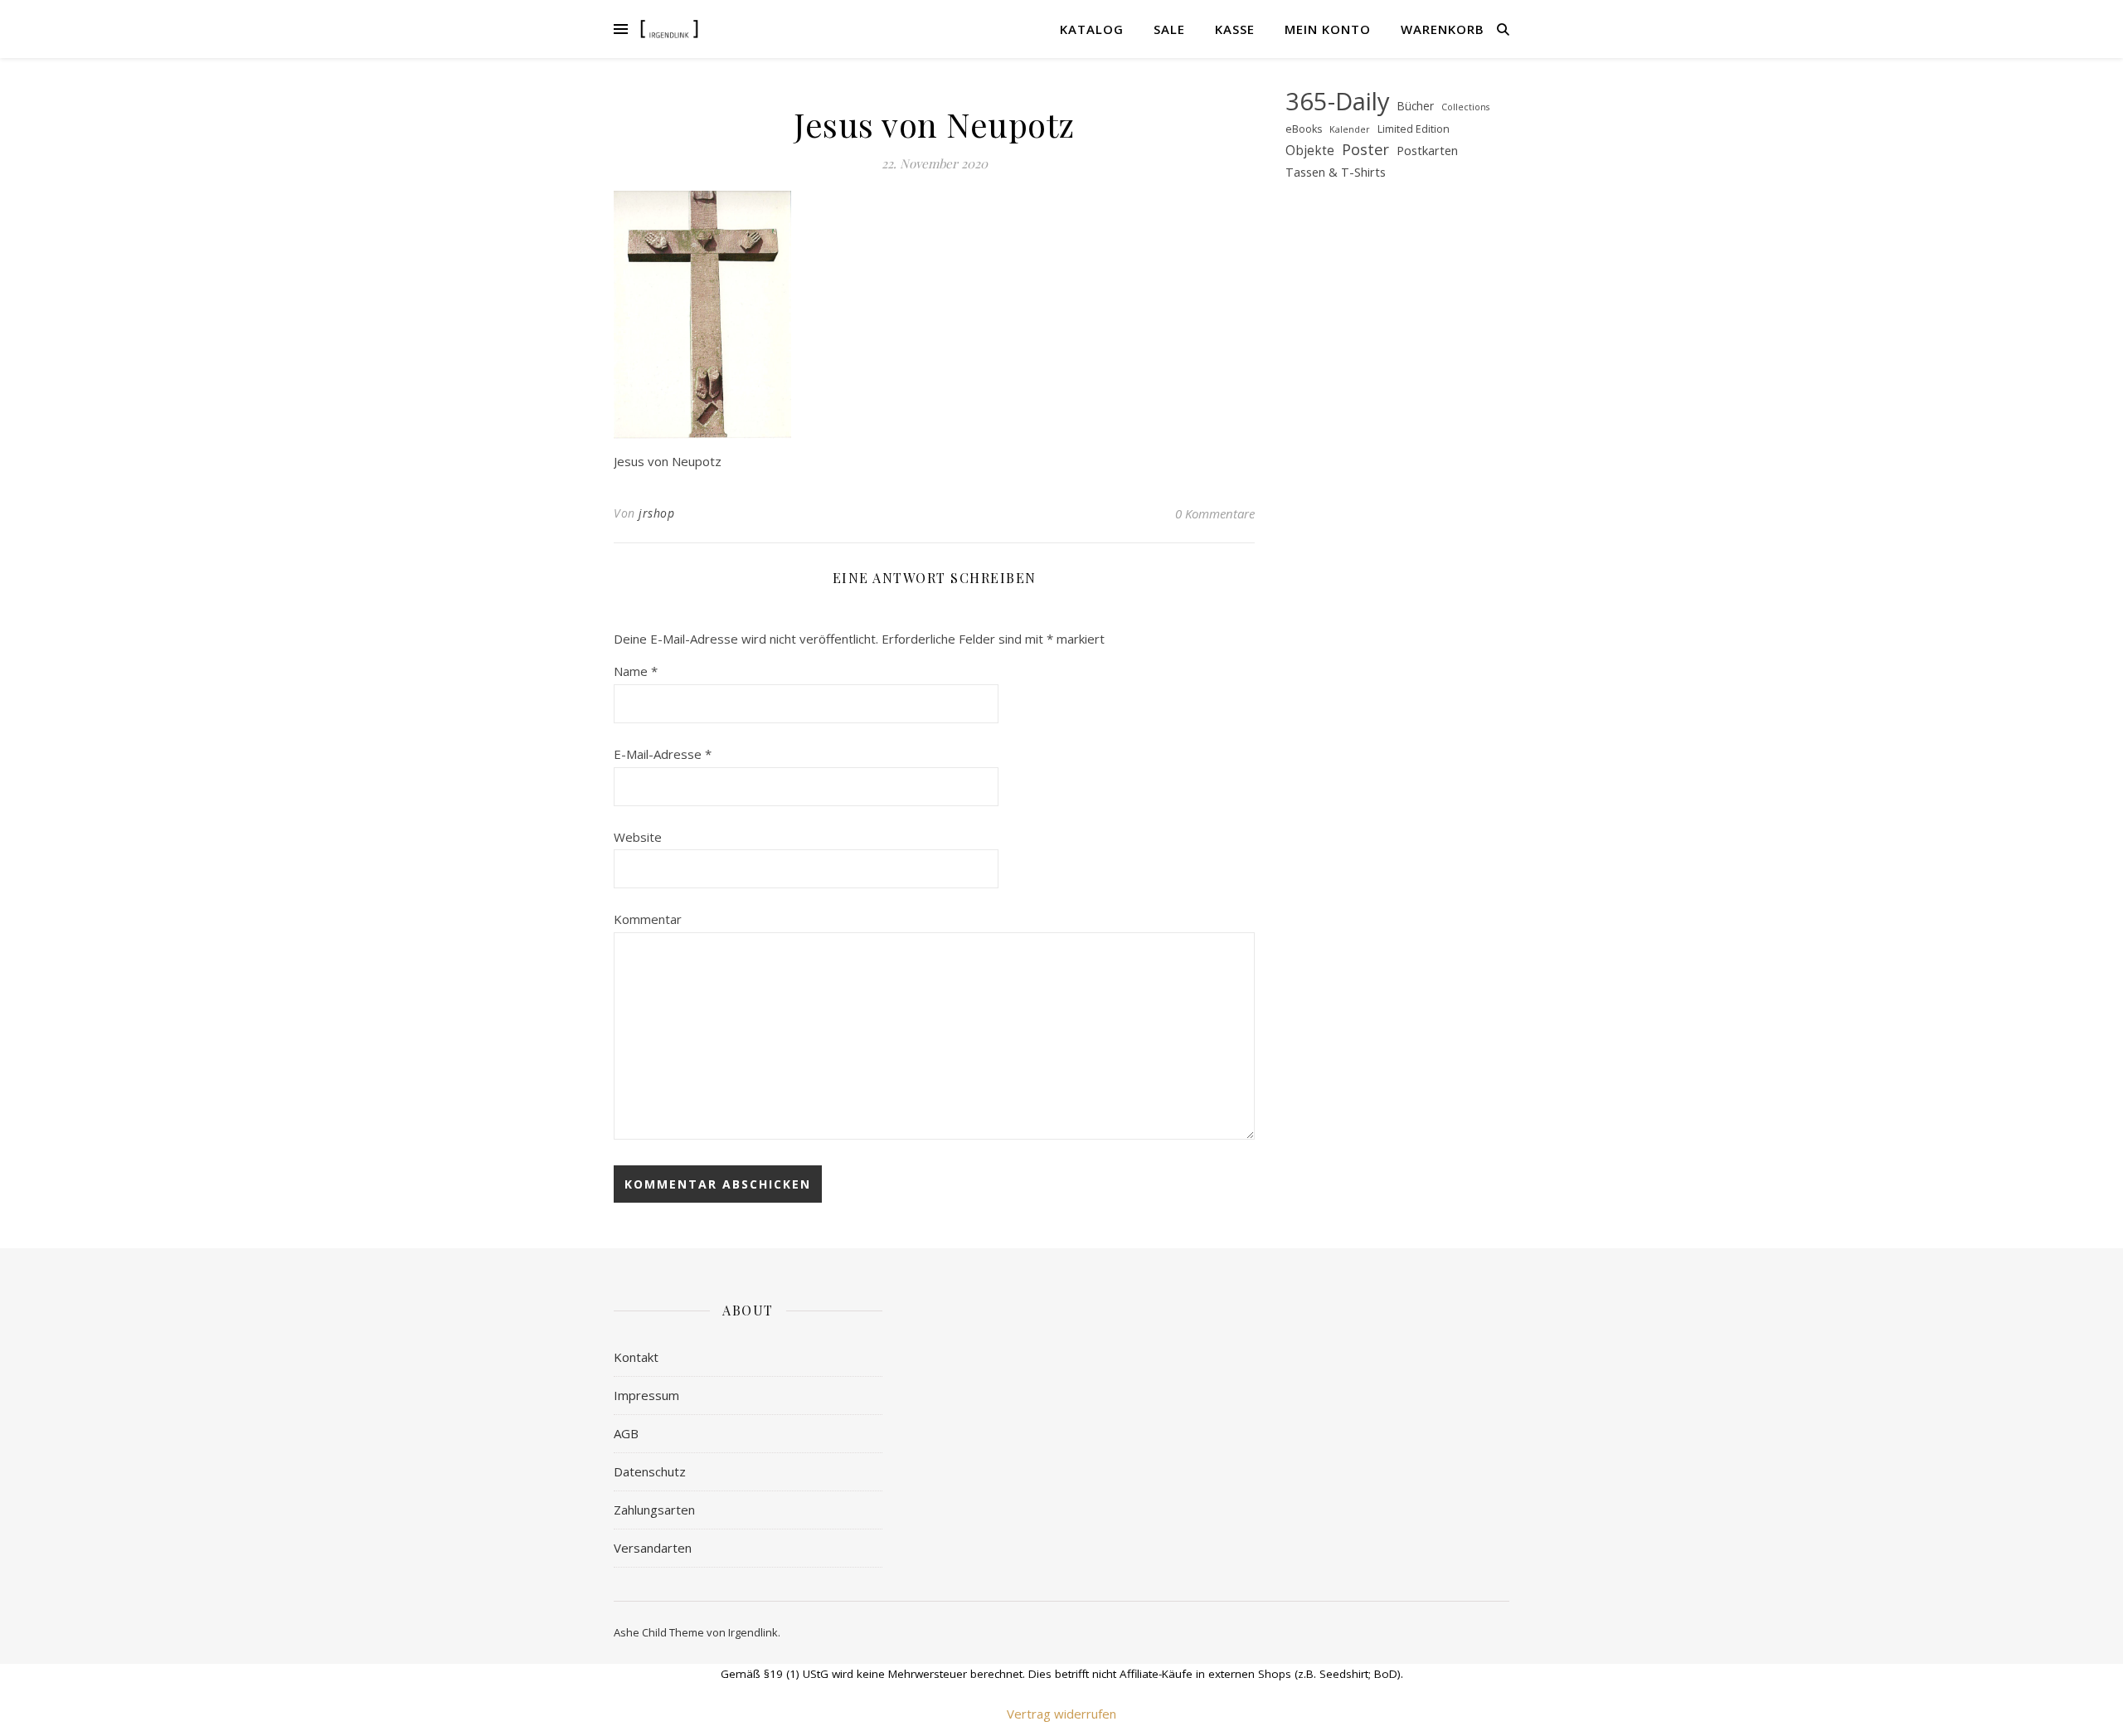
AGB (626, 1433)
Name (636, 671)
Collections (1465, 107)
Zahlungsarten (654, 1510)
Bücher (1416, 106)
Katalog (1092, 29)
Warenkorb (1443, 29)
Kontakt (636, 1357)
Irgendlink (753, 1632)
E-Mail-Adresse (663, 754)
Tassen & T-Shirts (1336, 172)
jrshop (656, 513)
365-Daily (1338, 102)
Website (638, 837)
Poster (1365, 149)
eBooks (1304, 129)
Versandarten (653, 1548)
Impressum (646, 1395)
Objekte (1310, 151)
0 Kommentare (1215, 513)
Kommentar (648, 919)
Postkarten (1427, 150)
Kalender (1350, 129)
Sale (1169, 29)
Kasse (1235, 29)
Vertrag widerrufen (1061, 1714)
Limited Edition (1414, 129)
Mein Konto (1328, 29)
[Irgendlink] (669, 29)
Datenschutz (650, 1471)
